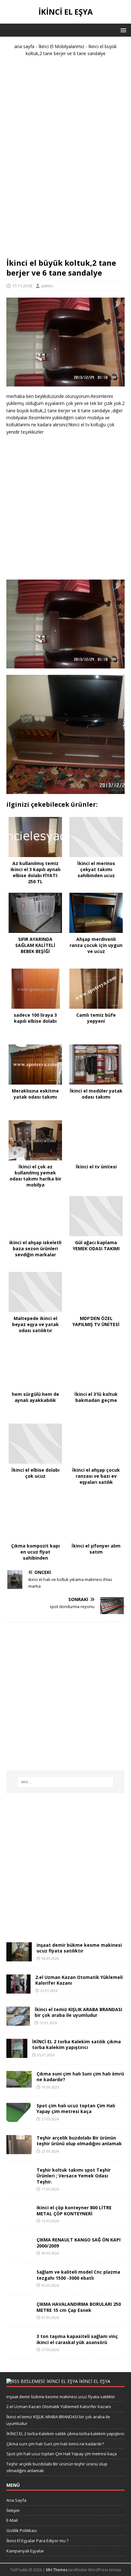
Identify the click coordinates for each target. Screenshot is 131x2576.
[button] (122, 30)
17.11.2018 (22, 286)
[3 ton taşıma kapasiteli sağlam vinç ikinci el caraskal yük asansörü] (19, 2349)
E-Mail (12, 2520)
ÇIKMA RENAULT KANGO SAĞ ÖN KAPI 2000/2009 (79, 2243)
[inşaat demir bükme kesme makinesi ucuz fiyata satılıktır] (19, 1958)
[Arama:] (66, 1782)
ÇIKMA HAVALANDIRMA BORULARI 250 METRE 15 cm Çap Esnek (79, 2307)
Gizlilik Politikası (22, 2530)
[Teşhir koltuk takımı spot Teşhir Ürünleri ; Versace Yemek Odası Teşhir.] (19, 2183)
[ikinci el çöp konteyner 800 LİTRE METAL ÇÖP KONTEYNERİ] (19, 2220)
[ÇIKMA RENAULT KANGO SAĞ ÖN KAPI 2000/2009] (19, 2252)
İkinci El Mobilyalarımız (61, 46)
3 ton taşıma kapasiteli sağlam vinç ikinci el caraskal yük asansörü (77, 2339)
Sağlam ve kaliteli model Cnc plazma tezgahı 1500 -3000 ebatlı (78, 2275)
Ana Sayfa (16, 2500)
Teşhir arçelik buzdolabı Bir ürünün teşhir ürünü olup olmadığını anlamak (79, 2141)
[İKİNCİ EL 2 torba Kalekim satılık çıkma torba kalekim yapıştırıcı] (17, 2054)
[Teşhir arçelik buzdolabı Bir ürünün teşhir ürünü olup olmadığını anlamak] (19, 2150)
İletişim (13, 2510)
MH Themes (57, 2570)
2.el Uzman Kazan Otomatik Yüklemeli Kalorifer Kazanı (79, 1980)
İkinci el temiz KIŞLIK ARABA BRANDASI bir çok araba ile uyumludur (78, 2012)
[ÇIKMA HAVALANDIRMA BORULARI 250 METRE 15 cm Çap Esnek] (19, 2317)
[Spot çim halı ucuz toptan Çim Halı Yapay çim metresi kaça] (19, 2118)
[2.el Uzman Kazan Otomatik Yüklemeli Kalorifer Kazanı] (18, 1990)
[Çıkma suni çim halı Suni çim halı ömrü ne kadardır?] (19, 2084)
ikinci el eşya (95, 2381)
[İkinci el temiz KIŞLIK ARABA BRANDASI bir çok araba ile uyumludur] (18, 2022)
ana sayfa (24, 46)
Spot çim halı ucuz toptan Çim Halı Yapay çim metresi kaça (76, 2108)
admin (47, 286)
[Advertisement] (65, 160)
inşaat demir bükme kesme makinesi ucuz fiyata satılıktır (79, 1948)
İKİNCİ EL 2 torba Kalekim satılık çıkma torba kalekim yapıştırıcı (76, 2044)
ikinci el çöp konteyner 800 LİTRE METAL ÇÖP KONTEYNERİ (74, 2210)
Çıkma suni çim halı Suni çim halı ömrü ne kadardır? (80, 2077)
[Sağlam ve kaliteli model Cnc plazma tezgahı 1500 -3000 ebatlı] (19, 2285)
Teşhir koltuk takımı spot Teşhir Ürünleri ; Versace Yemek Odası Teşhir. (74, 2176)
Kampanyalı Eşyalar (25, 2551)
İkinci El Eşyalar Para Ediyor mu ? (37, 2541)
